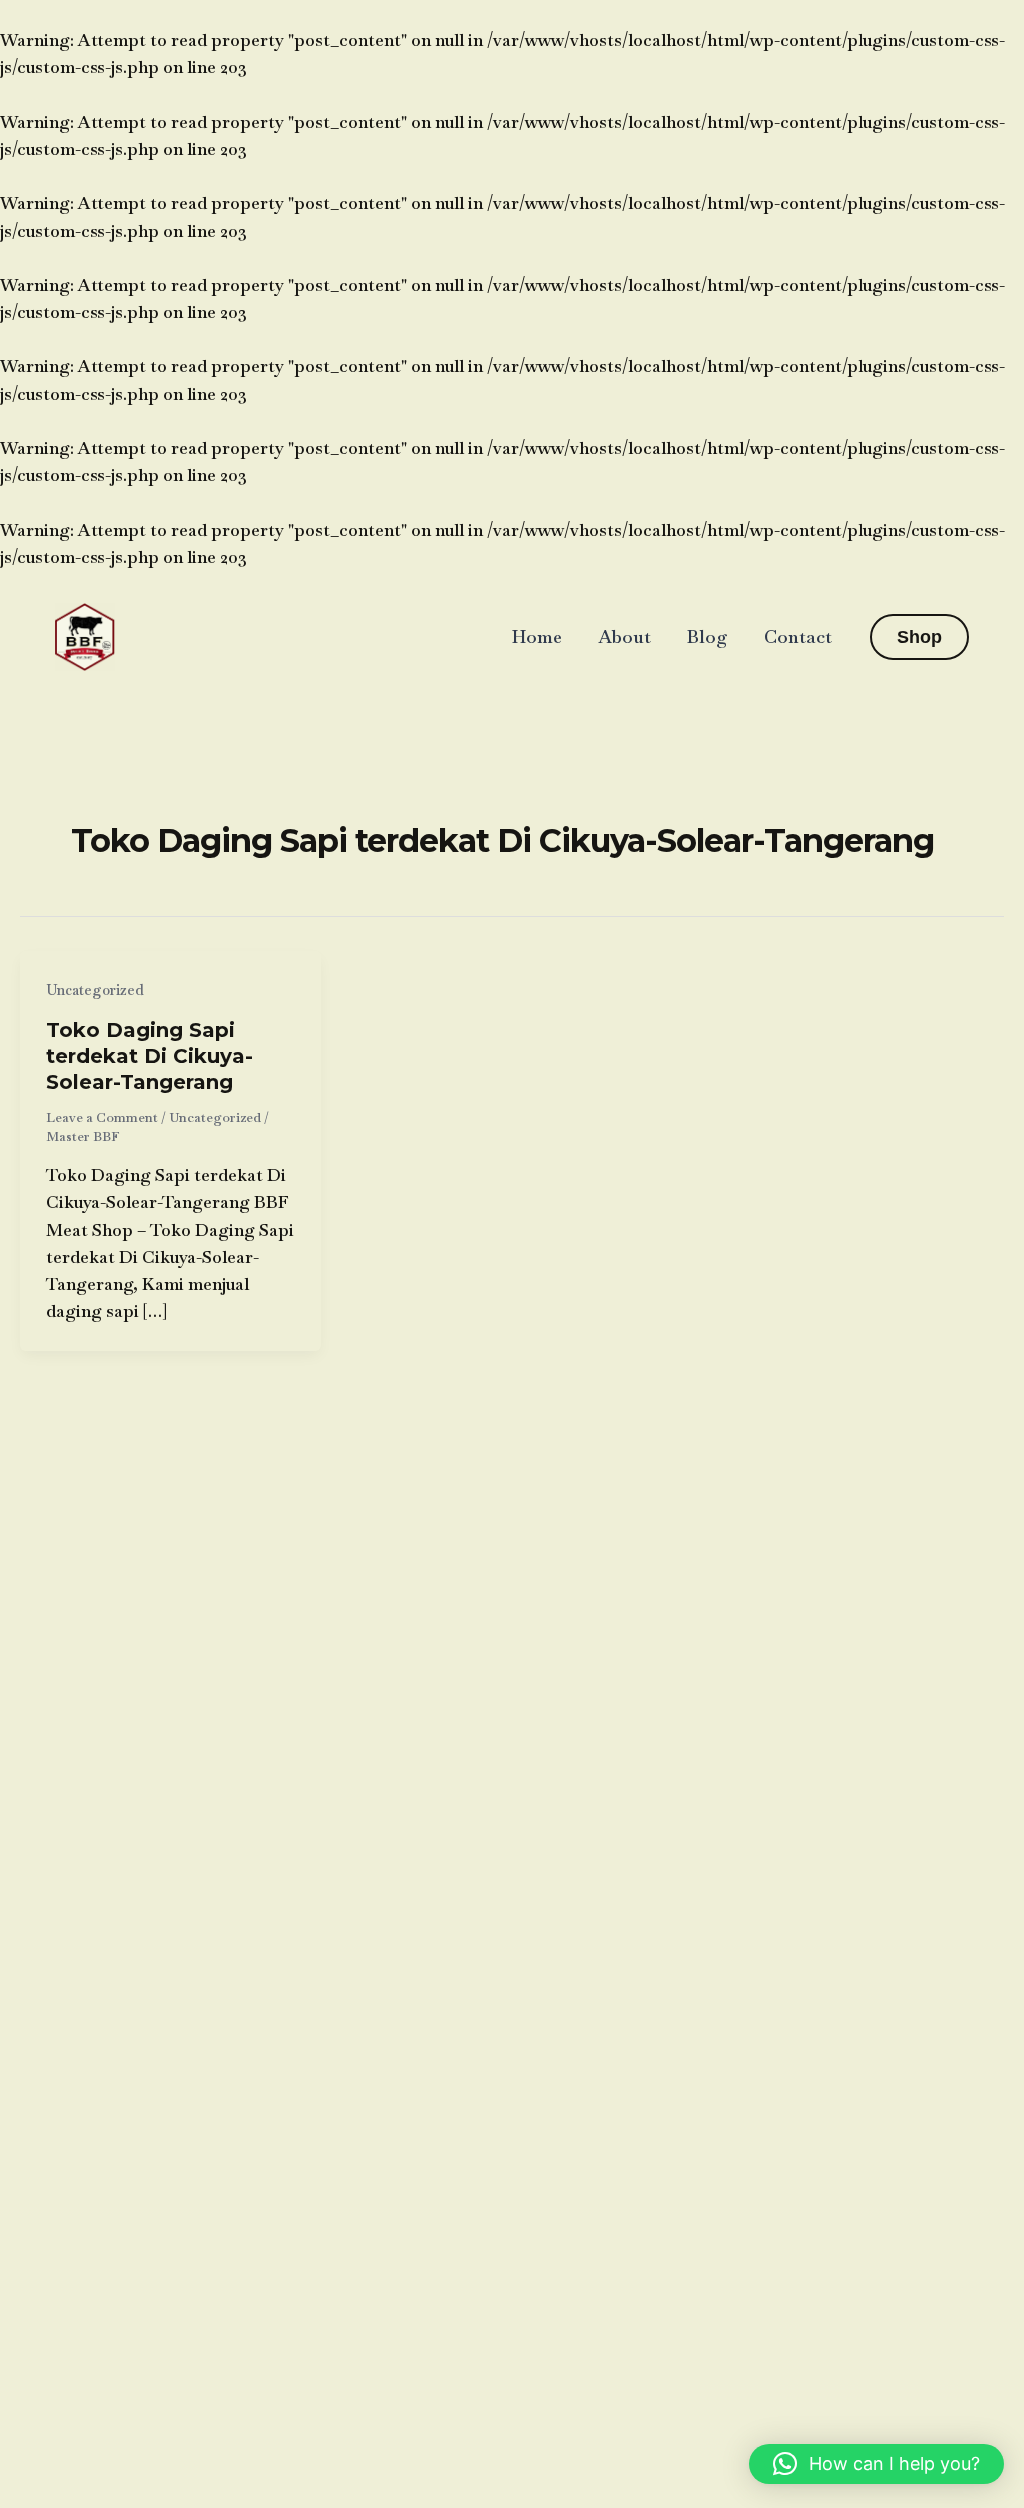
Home (537, 636)
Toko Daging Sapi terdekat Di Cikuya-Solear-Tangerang (149, 1056)
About (624, 636)
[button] (919, 637)
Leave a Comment (102, 1117)
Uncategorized (95, 990)
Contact (798, 636)
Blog (707, 636)
